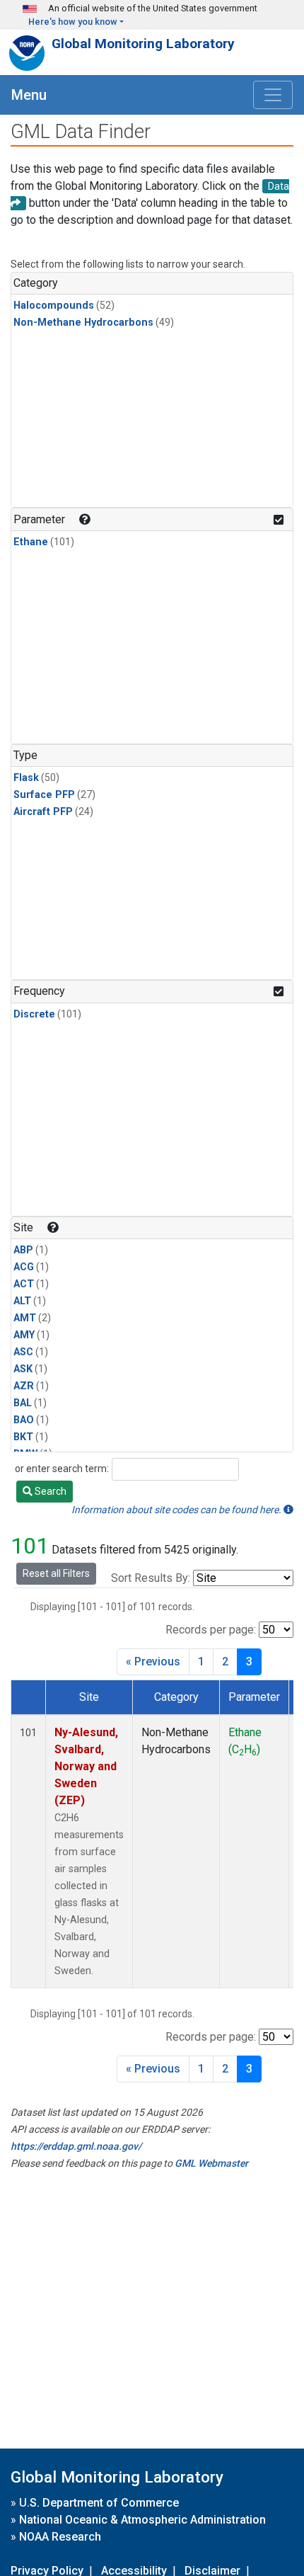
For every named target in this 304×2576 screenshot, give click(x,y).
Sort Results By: (151, 1578)
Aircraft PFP (43, 812)
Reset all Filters (56, 1573)
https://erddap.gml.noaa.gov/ (76, 2146)
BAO (24, 1420)
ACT (24, 1284)
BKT (23, 1437)
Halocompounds (54, 306)
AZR (24, 1386)
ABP (23, 1250)
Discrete (34, 1014)
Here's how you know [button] (73, 22)
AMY (24, 1335)
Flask (26, 778)
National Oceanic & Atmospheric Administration (142, 2520)
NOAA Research (60, 2537)
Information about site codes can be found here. (177, 1510)
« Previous (153, 1662)
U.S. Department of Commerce (99, 2503)
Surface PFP (44, 795)
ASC (23, 1352)
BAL (23, 1403)
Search (49, 1491)
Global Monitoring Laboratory (143, 44)
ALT (22, 1301)
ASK (23, 1369)
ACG (24, 1267)
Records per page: (211, 1630)
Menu (29, 95)
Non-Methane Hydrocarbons (83, 323)
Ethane (31, 542)
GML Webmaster (211, 2163)
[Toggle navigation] (273, 95)
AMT (25, 1318)
